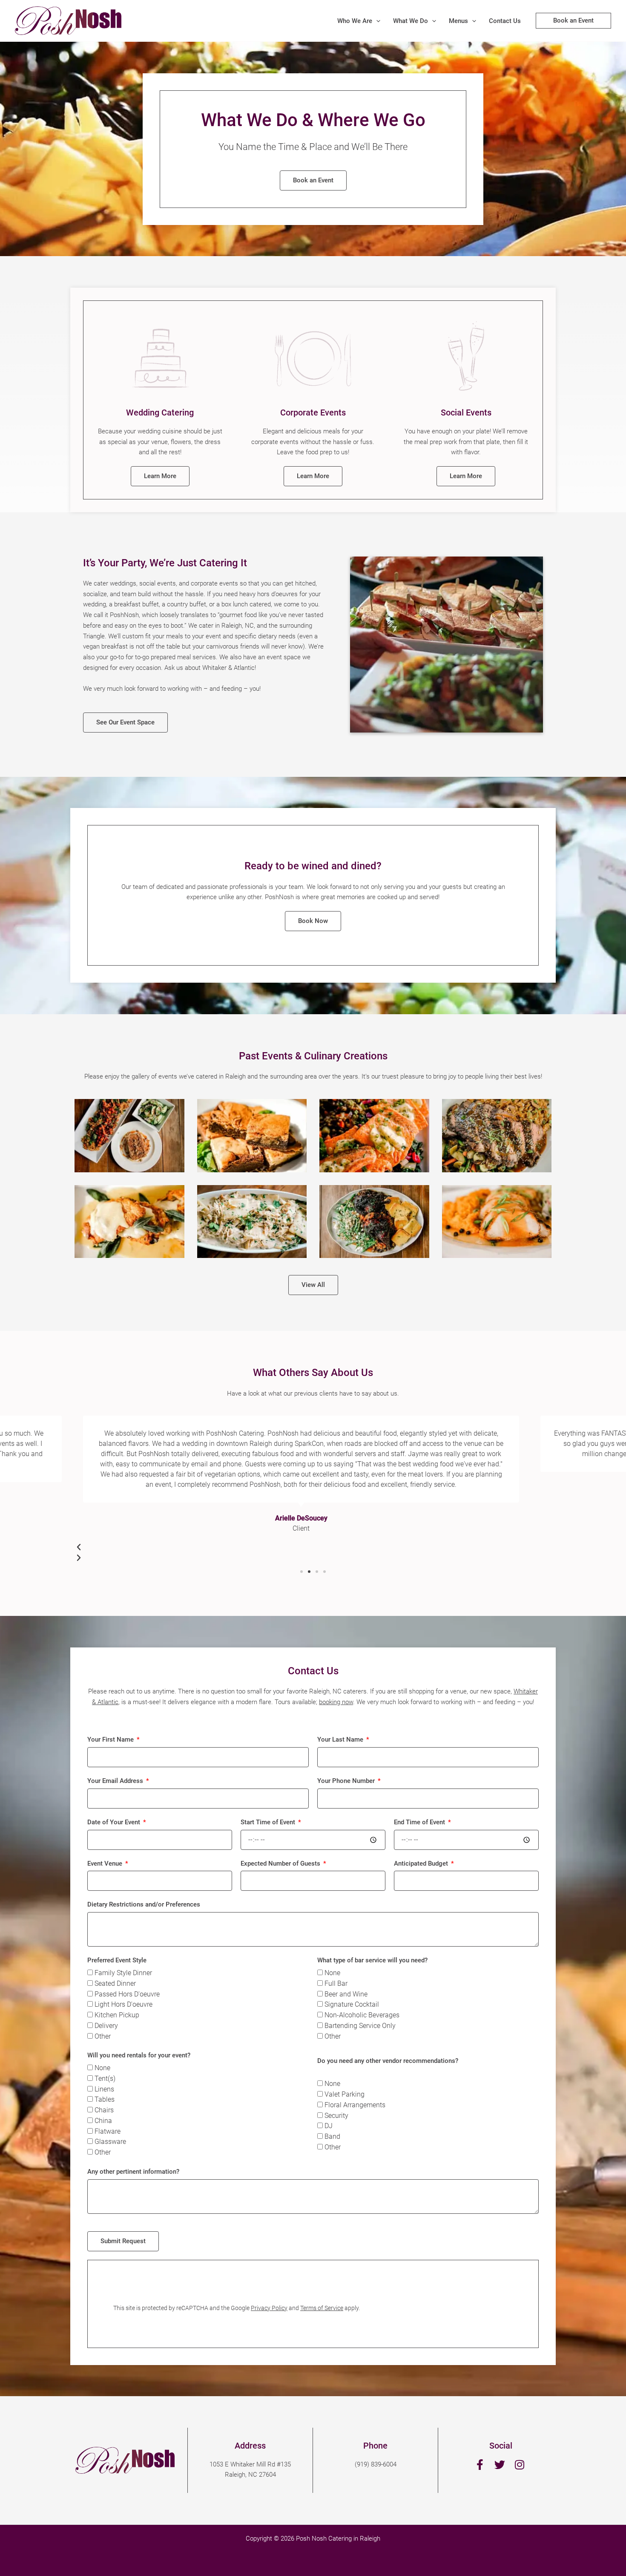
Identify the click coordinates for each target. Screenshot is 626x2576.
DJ (329, 2126)
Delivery (106, 2026)
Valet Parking (345, 2094)
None (332, 1973)
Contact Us (505, 21)
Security (336, 2116)
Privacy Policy (269, 2308)
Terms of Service (322, 2308)
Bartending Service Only (360, 2026)
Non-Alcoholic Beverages (362, 2015)
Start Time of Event (269, 1822)
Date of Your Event (115, 1822)
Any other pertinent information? (133, 2172)
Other (103, 2036)
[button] (302, 1572)
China (103, 2121)
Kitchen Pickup (117, 2015)
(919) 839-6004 (376, 2464)
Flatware (108, 2131)
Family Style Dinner (123, 1973)
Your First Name (111, 1739)
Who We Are (355, 21)
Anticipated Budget (422, 1863)
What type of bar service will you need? (372, 1960)
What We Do (411, 21)
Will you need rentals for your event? (139, 2055)
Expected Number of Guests (281, 1863)
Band (332, 2136)
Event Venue (106, 1863)
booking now (336, 1702)
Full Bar (336, 1983)
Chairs (104, 2110)
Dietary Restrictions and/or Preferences (144, 1904)
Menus (458, 21)
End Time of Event (420, 1822)
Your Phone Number (347, 1781)
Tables (105, 2099)
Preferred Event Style (117, 1960)
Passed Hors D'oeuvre (127, 1994)
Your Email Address (116, 1781)
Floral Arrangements (355, 2105)
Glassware (110, 2142)
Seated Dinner (115, 1983)
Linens (104, 2089)
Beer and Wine (346, 1994)
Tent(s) (105, 2078)
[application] (376, 21)
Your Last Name (341, 1739)
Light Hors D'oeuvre (123, 2004)
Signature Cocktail (352, 2004)
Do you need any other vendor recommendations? (388, 2061)
